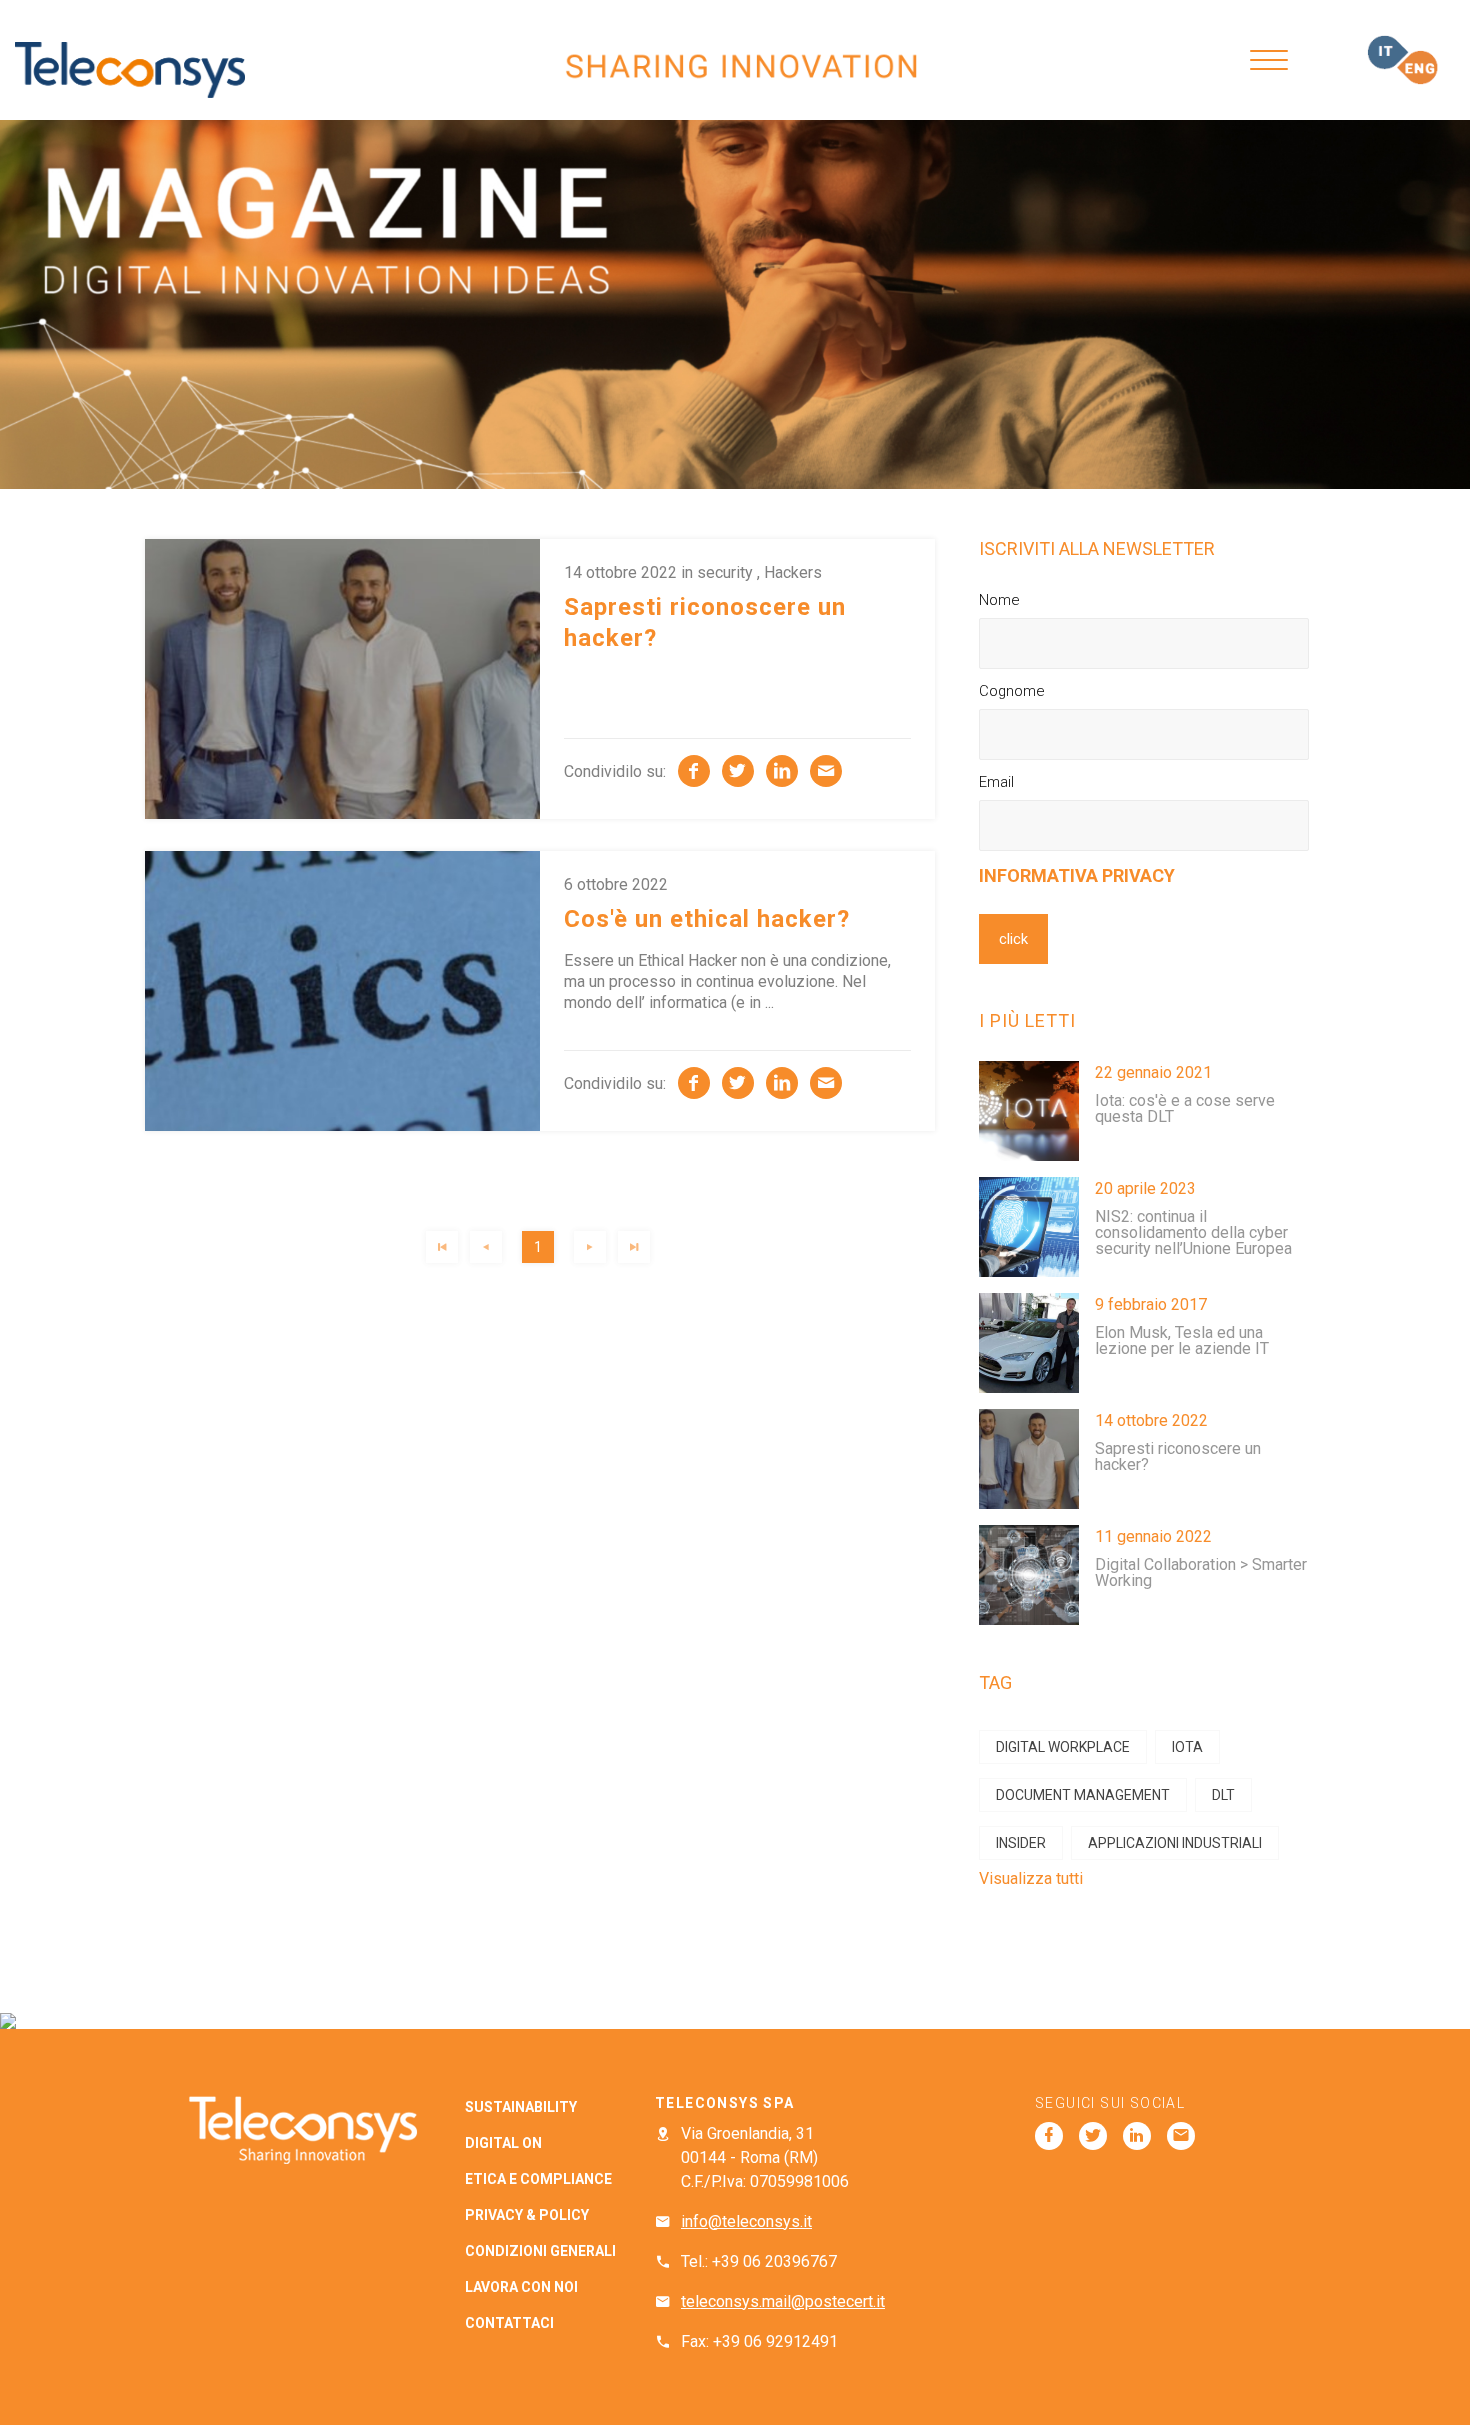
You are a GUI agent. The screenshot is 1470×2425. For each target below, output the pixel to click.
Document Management (1083, 1795)
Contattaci (509, 2323)
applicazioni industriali (1175, 1843)
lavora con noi (521, 2287)
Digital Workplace (1063, 1747)
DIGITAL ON (503, 2143)
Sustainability (521, 2107)
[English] (1418, 67)
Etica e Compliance (538, 2179)
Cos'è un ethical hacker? (707, 919)
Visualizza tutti (1031, 1878)
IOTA (1187, 1747)
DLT (1223, 1795)
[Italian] (1388, 52)
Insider (1021, 1843)
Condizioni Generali (540, 2251)
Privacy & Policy (527, 2215)
